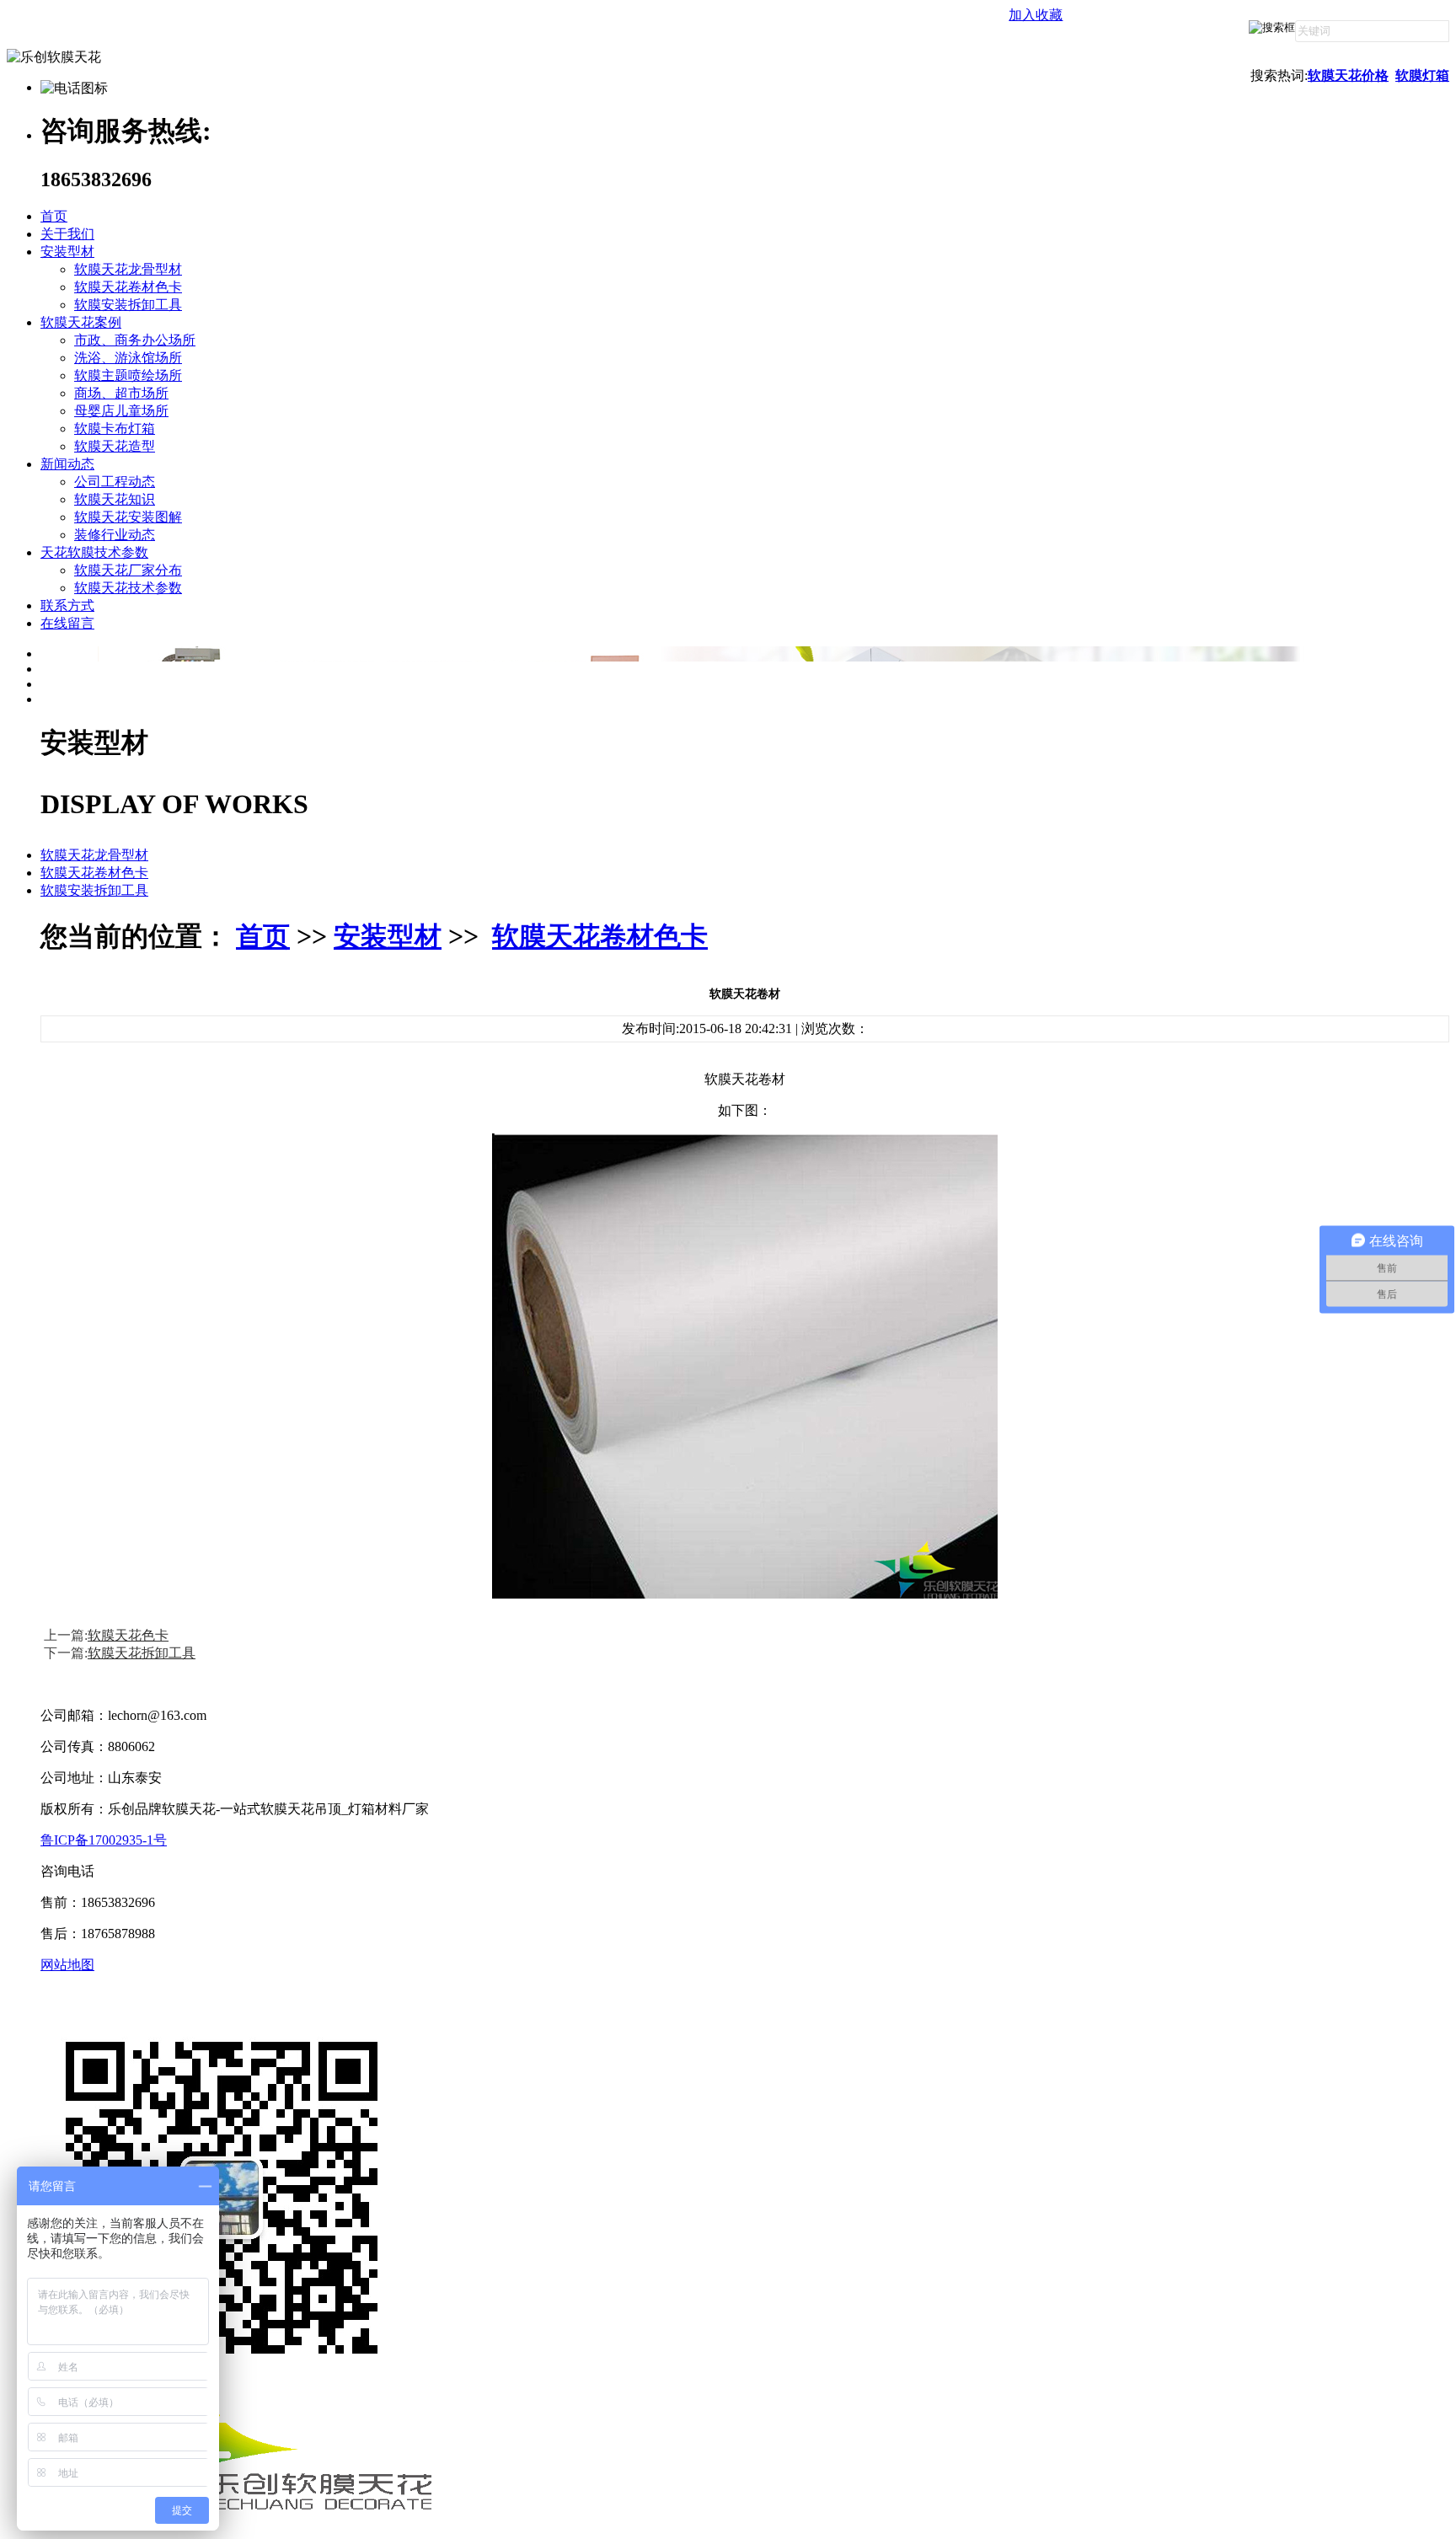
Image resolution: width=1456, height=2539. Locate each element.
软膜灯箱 (1422, 75)
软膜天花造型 (115, 446)
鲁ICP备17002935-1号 (104, 1840)
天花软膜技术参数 (94, 552)
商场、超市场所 (121, 393)
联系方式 (67, 605)
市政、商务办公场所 (135, 340)
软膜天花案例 (81, 322)
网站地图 (67, 1965)
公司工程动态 (115, 482)
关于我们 (67, 234)
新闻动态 (67, 464)
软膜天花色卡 (128, 1635)
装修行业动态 (115, 535)
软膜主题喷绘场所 (128, 375)
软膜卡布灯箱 (115, 429)
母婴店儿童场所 (121, 411)
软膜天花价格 (1348, 75)
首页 (54, 216)
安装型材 (67, 252)
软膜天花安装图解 (128, 517)
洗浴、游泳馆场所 (128, 358)
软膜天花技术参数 (128, 588)
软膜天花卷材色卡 (128, 287)
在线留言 (67, 623)
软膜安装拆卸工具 (128, 305)
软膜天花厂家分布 (128, 570)
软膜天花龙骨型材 (128, 269)
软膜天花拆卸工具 (142, 1653)
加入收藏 (1036, 15)
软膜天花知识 (115, 499)
